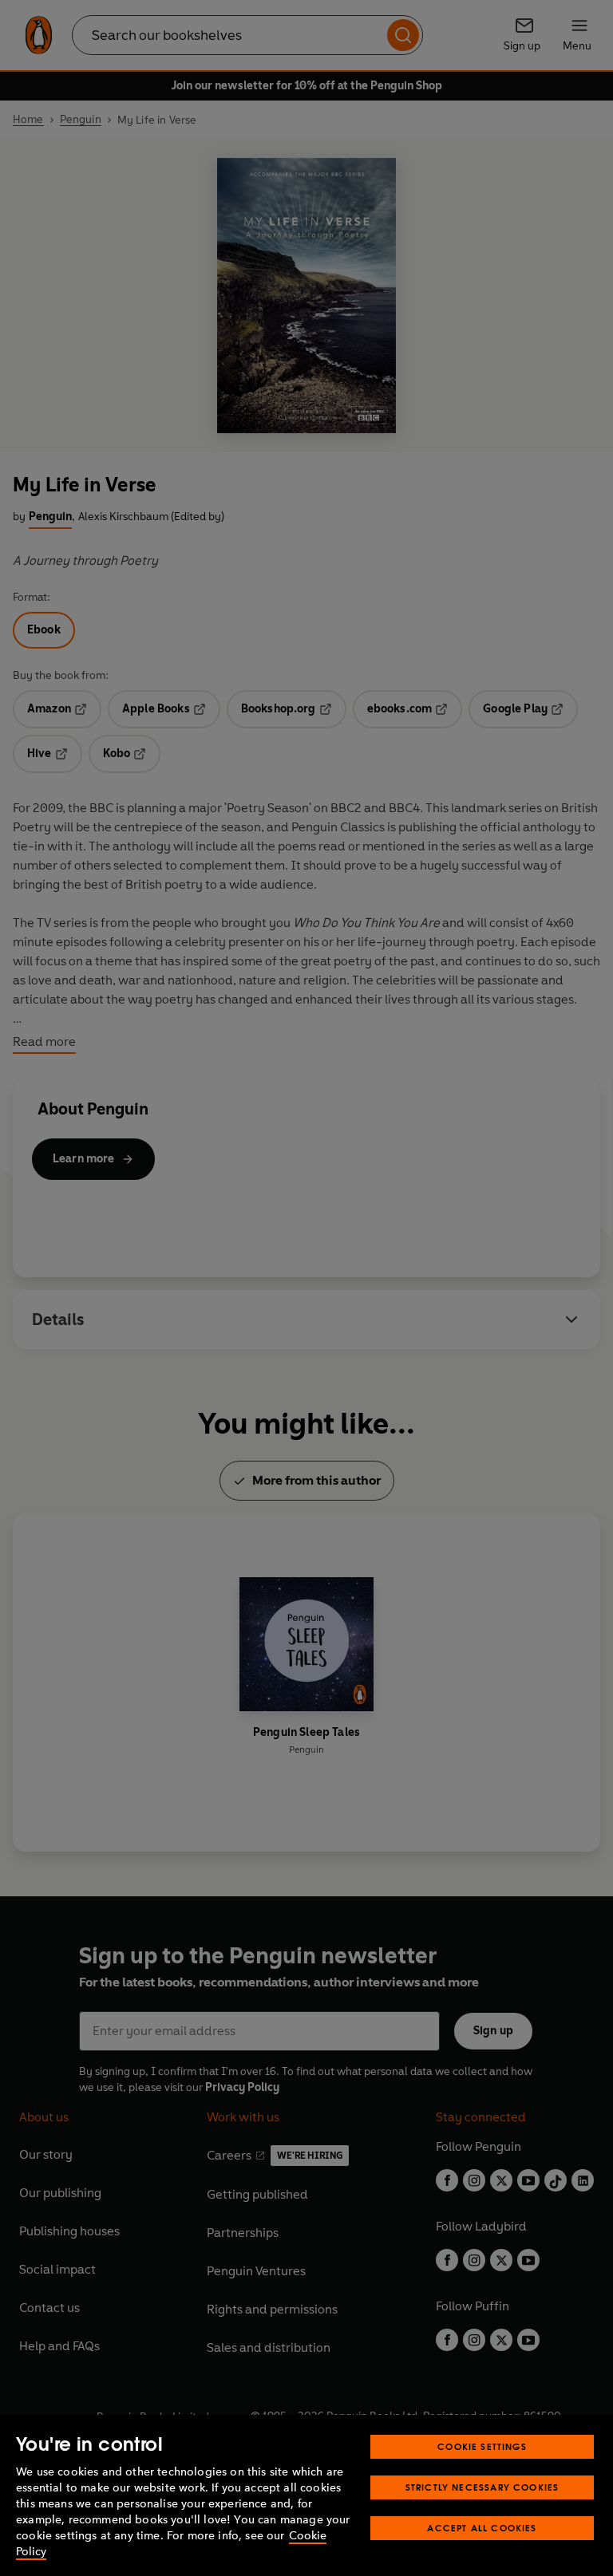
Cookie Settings (482, 2446)
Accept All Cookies (482, 2528)
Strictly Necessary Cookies (482, 2487)
